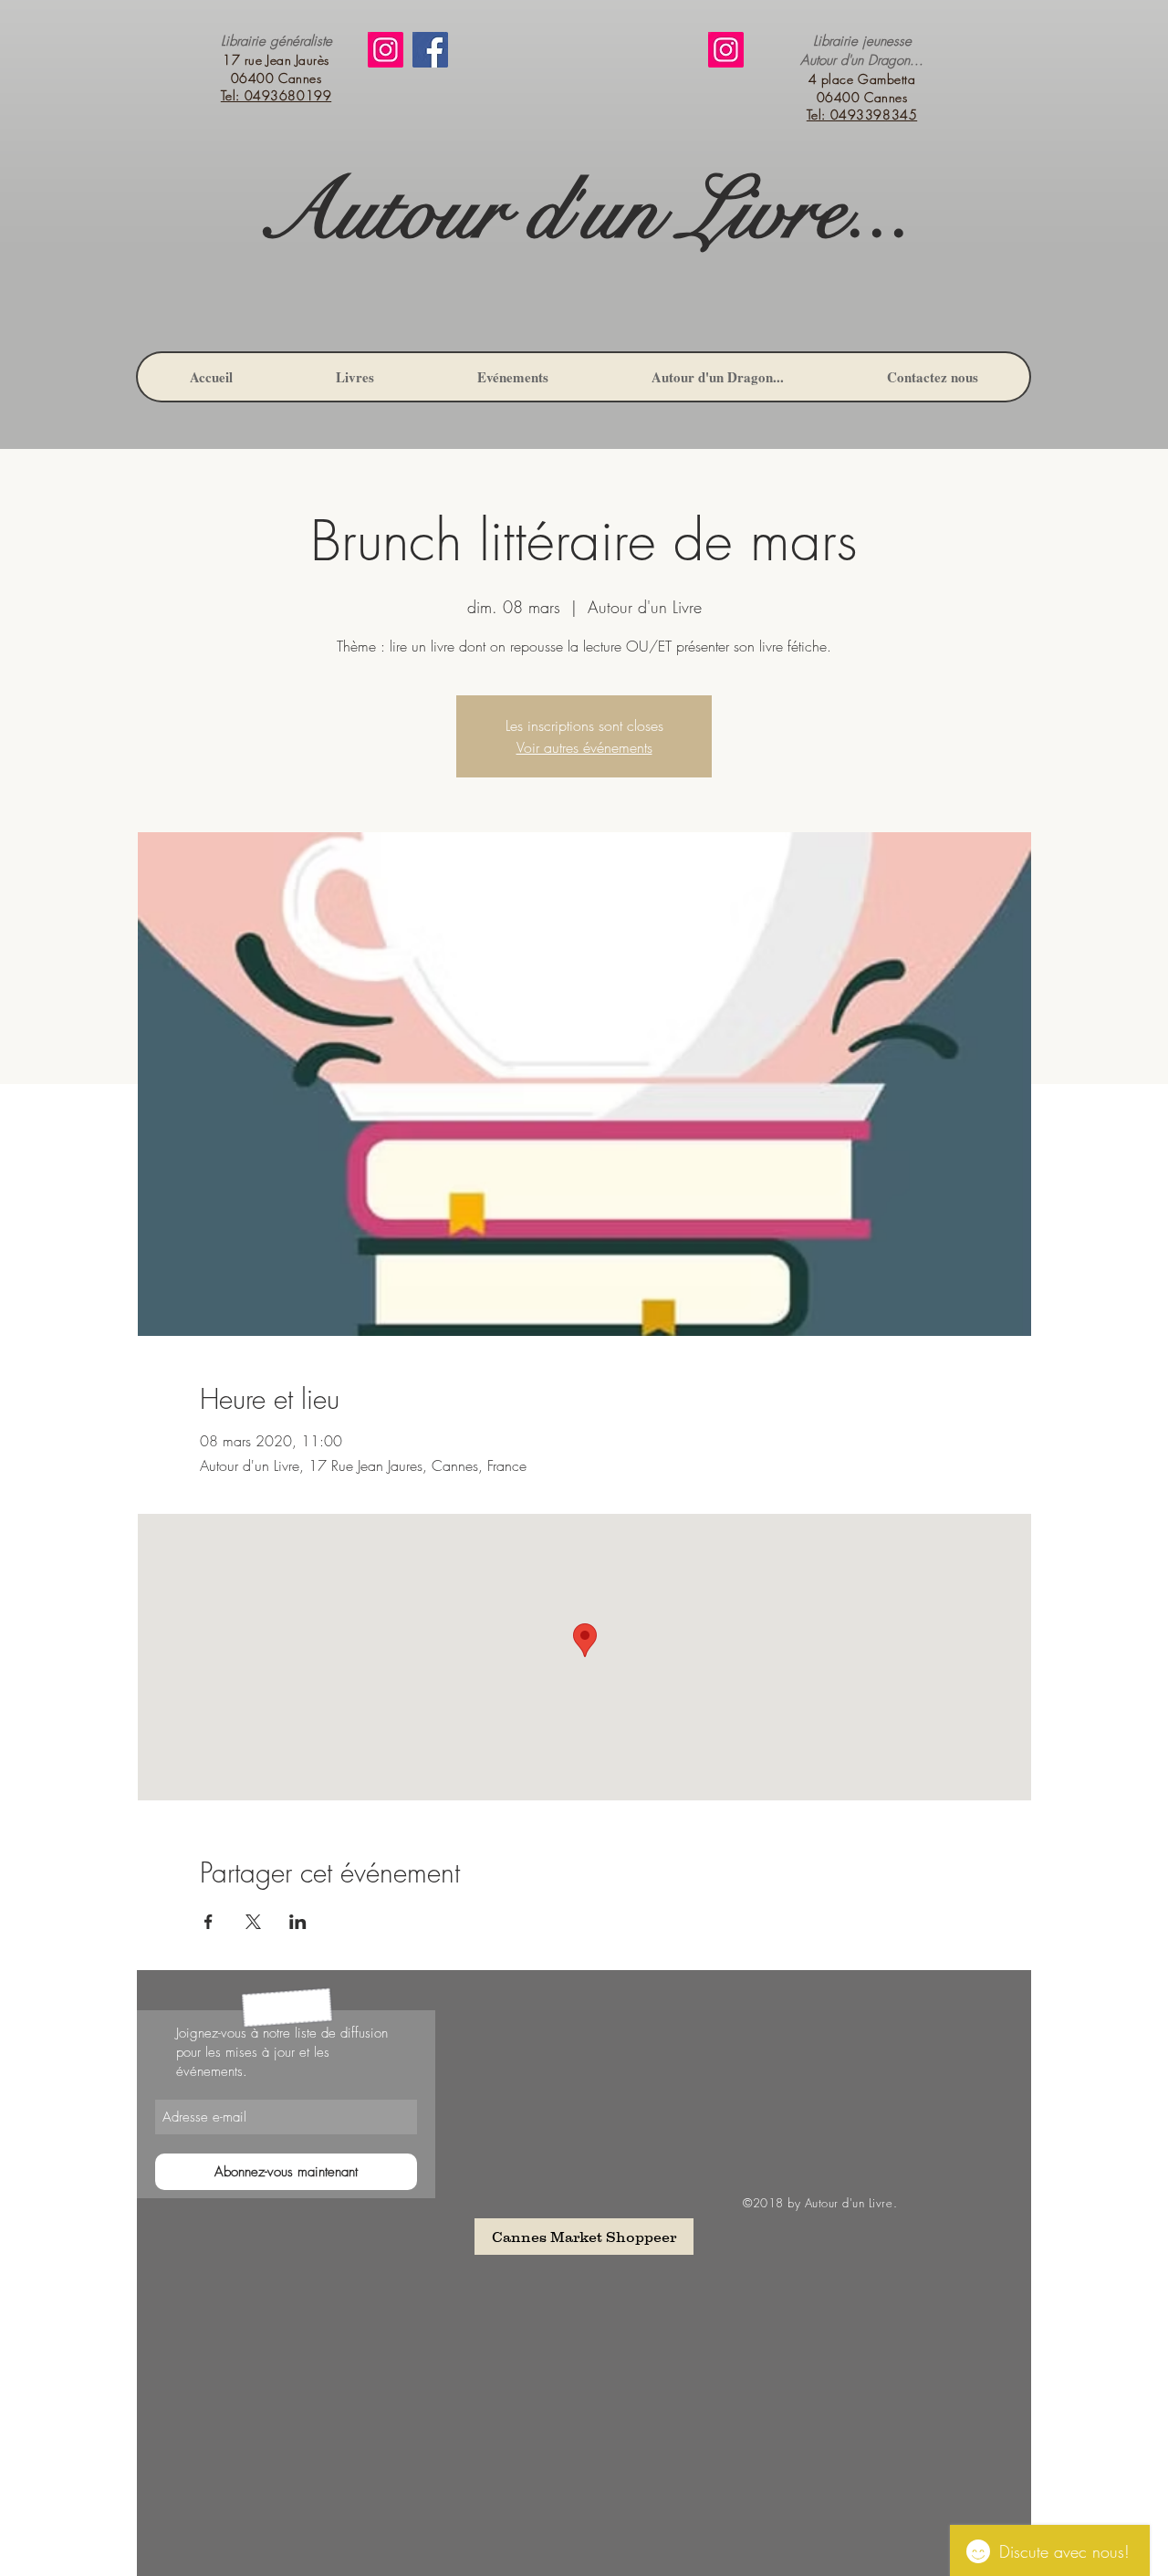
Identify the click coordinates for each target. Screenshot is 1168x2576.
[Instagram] (386, 50)
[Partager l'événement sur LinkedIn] (298, 1922)
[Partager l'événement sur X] (253, 1922)
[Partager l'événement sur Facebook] (209, 1922)
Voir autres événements (584, 747)
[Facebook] (430, 50)
